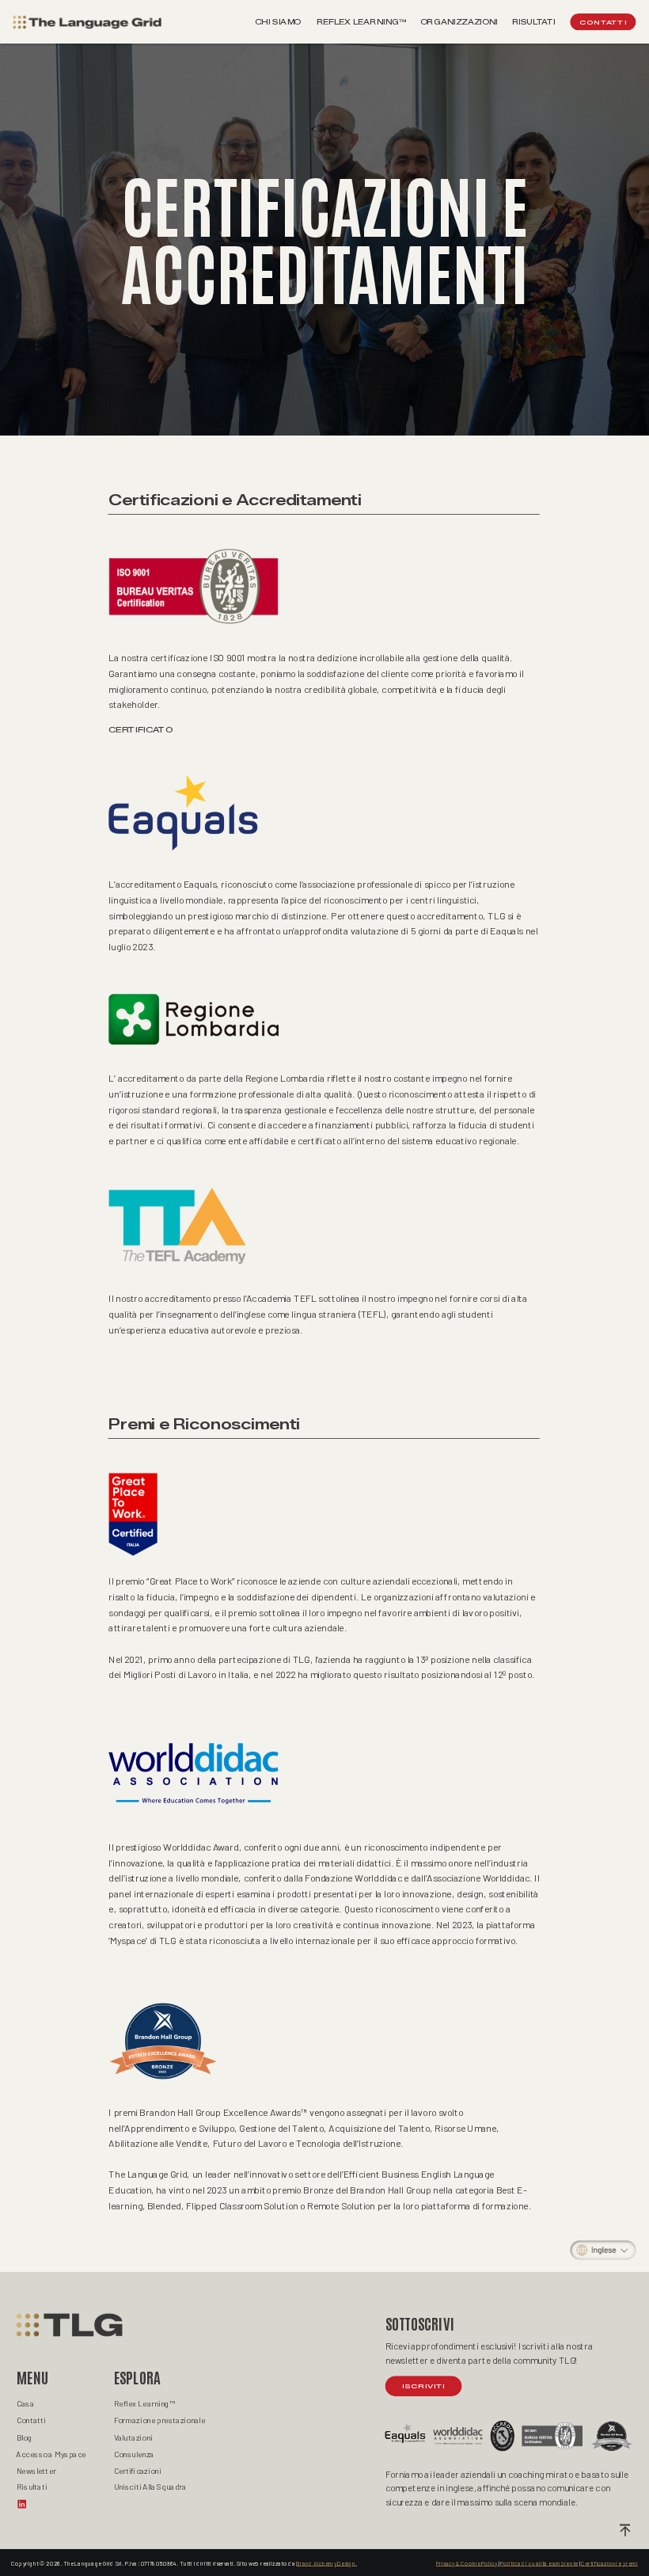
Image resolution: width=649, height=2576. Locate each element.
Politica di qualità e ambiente (539, 2563)
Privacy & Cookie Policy (467, 2563)
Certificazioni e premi (609, 2563)
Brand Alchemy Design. (326, 2563)
